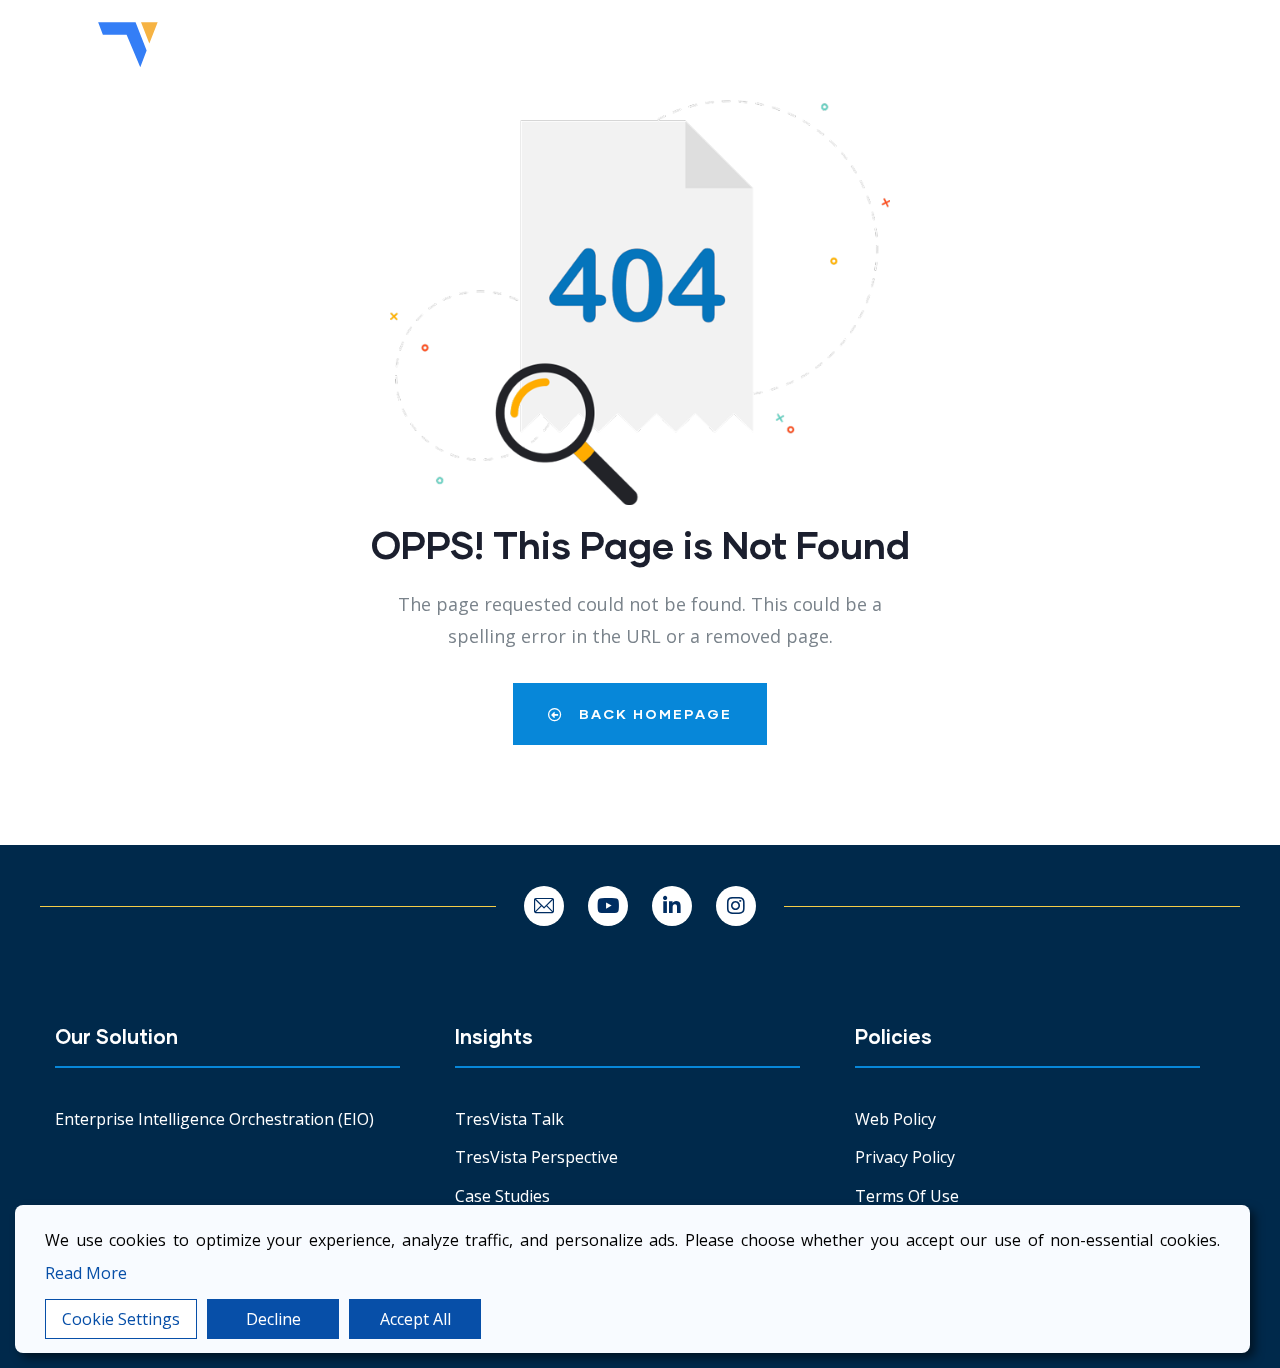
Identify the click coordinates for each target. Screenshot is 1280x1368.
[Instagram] (736, 906)
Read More (86, 1273)
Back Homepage (653, 713)
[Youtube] (608, 906)
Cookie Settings (121, 1319)
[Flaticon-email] (544, 906)
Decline (273, 1319)
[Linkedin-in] (672, 906)
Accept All (415, 1319)
